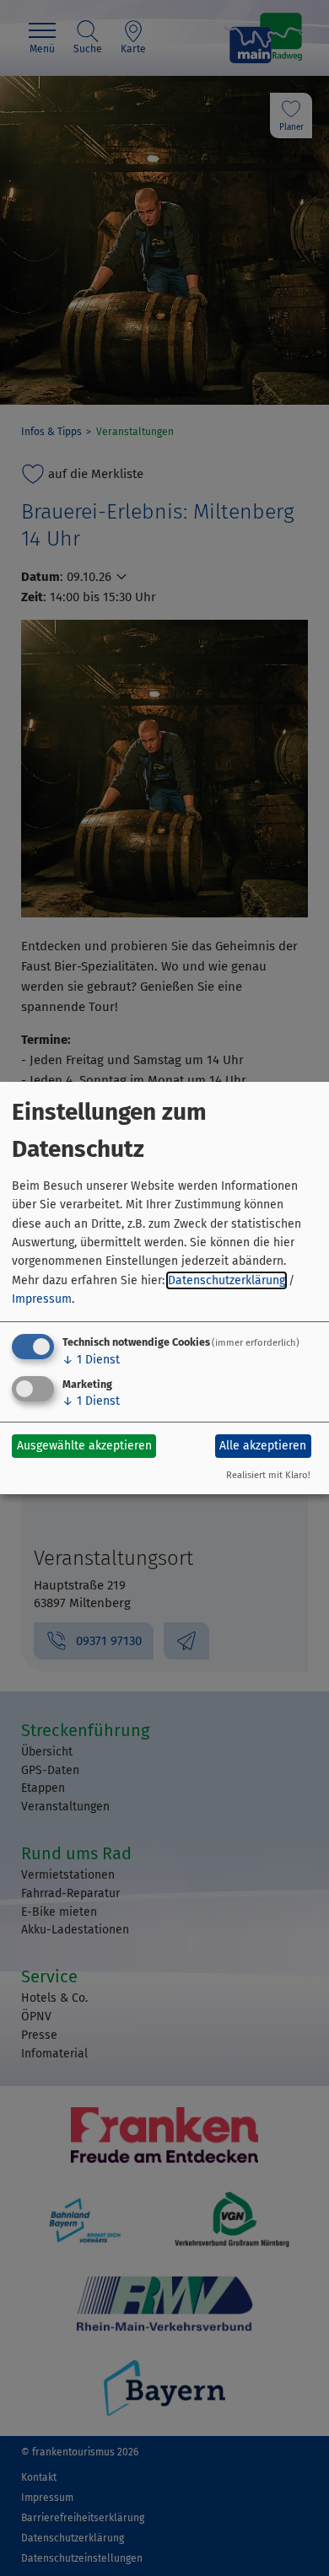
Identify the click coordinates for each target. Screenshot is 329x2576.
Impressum (42, 1299)
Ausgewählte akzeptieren (84, 1446)
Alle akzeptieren (263, 1446)
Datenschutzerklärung (227, 1280)
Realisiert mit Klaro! (268, 1475)
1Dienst (91, 1360)
